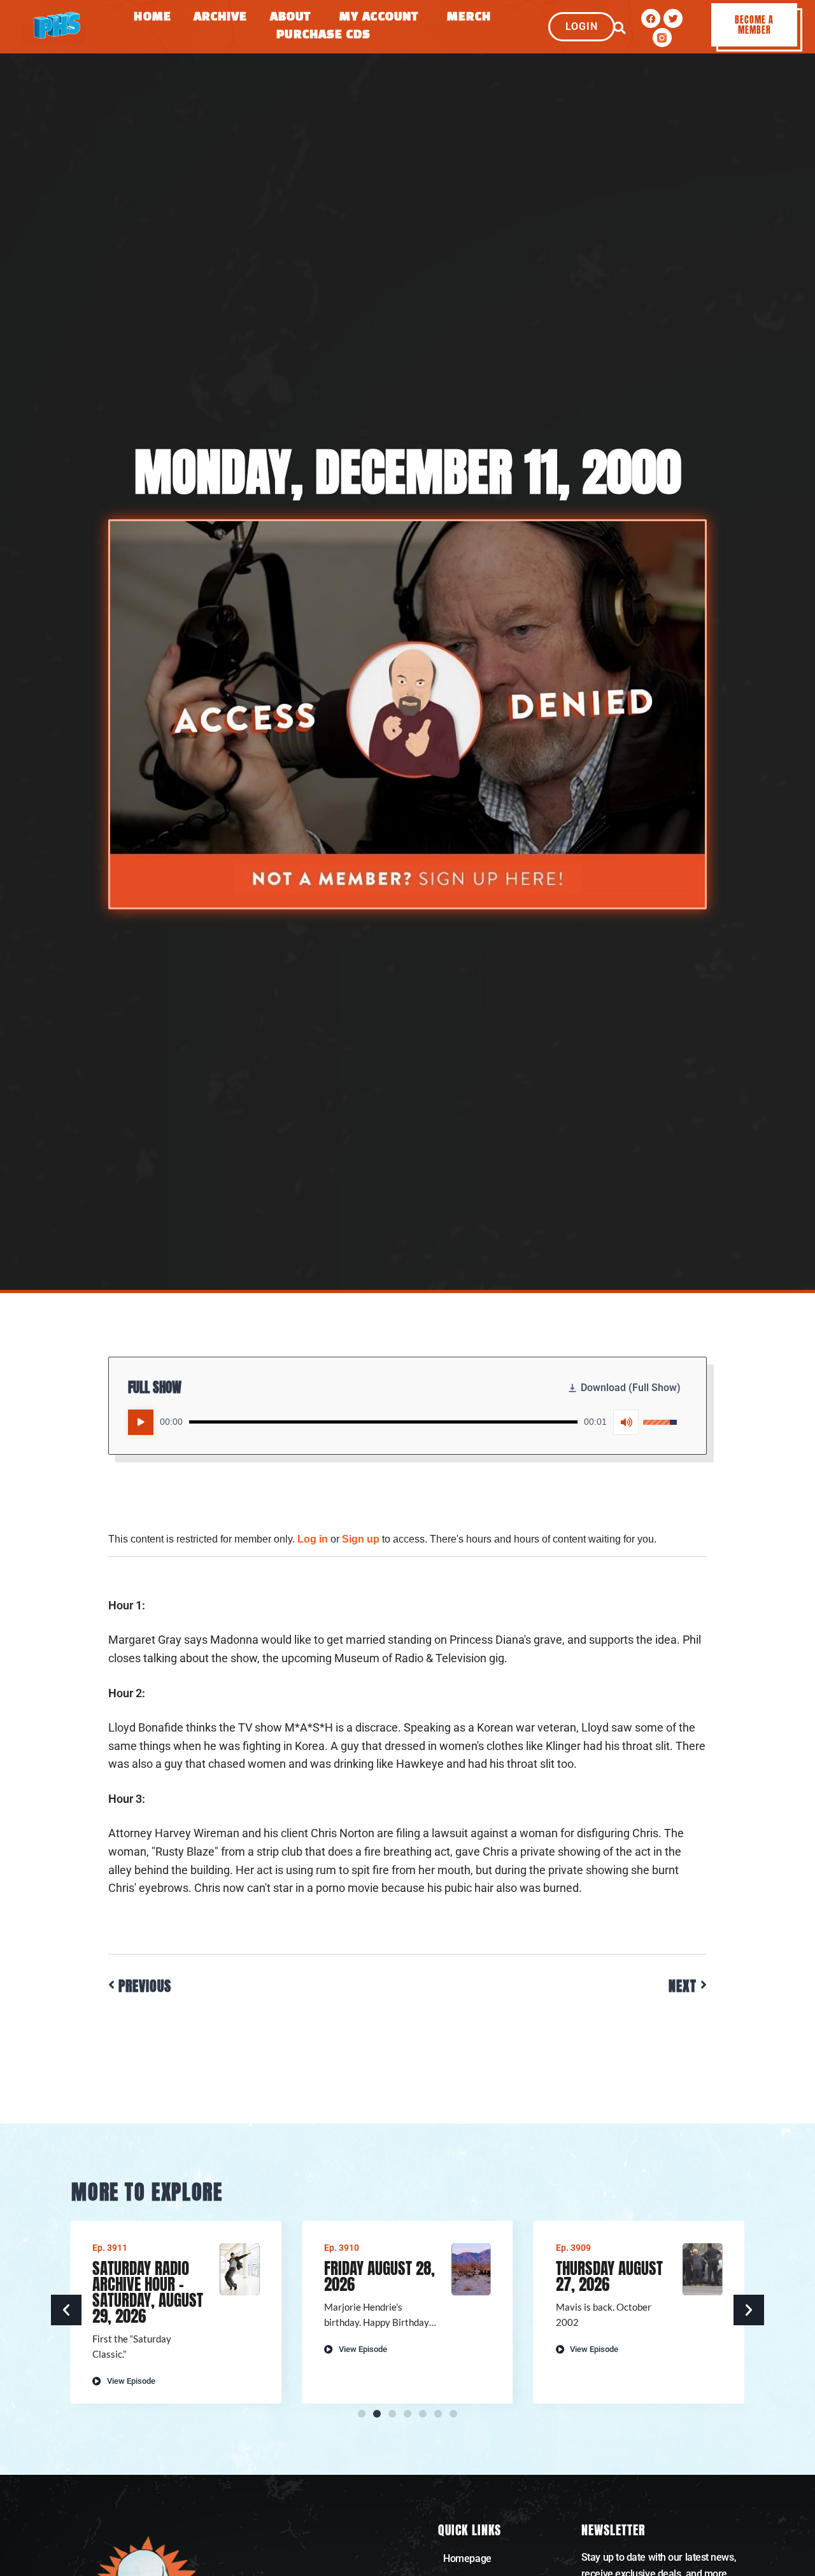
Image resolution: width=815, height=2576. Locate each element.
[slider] (383, 1422)
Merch (469, 17)
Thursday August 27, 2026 (609, 2276)
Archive (221, 17)
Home (152, 17)
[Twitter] (673, 18)
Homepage (467, 2558)
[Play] (141, 1422)
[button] (619, 28)
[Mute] (626, 1422)
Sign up (361, 1539)
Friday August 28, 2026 (379, 2276)
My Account (379, 17)
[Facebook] (651, 18)
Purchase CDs (323, 35)
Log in (313, 1539)
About (291, 17)
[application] (402, 1422)
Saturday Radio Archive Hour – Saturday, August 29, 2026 (148, 2292)
